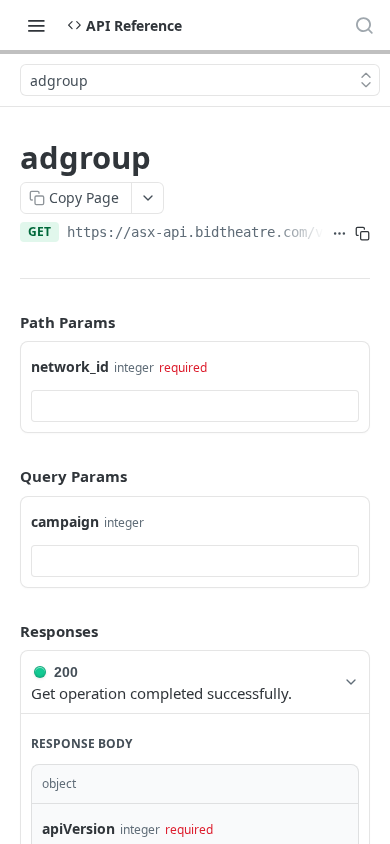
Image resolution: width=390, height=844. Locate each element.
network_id (70, 366)
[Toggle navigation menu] (36, 25)
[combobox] (195, 406)
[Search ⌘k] (364, 25)
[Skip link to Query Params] (6, 477)
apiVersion (78, 828)
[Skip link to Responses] (6, 631)
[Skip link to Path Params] (6, 322)
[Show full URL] (339, 234)
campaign (65, 521)
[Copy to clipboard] (362, 234)
